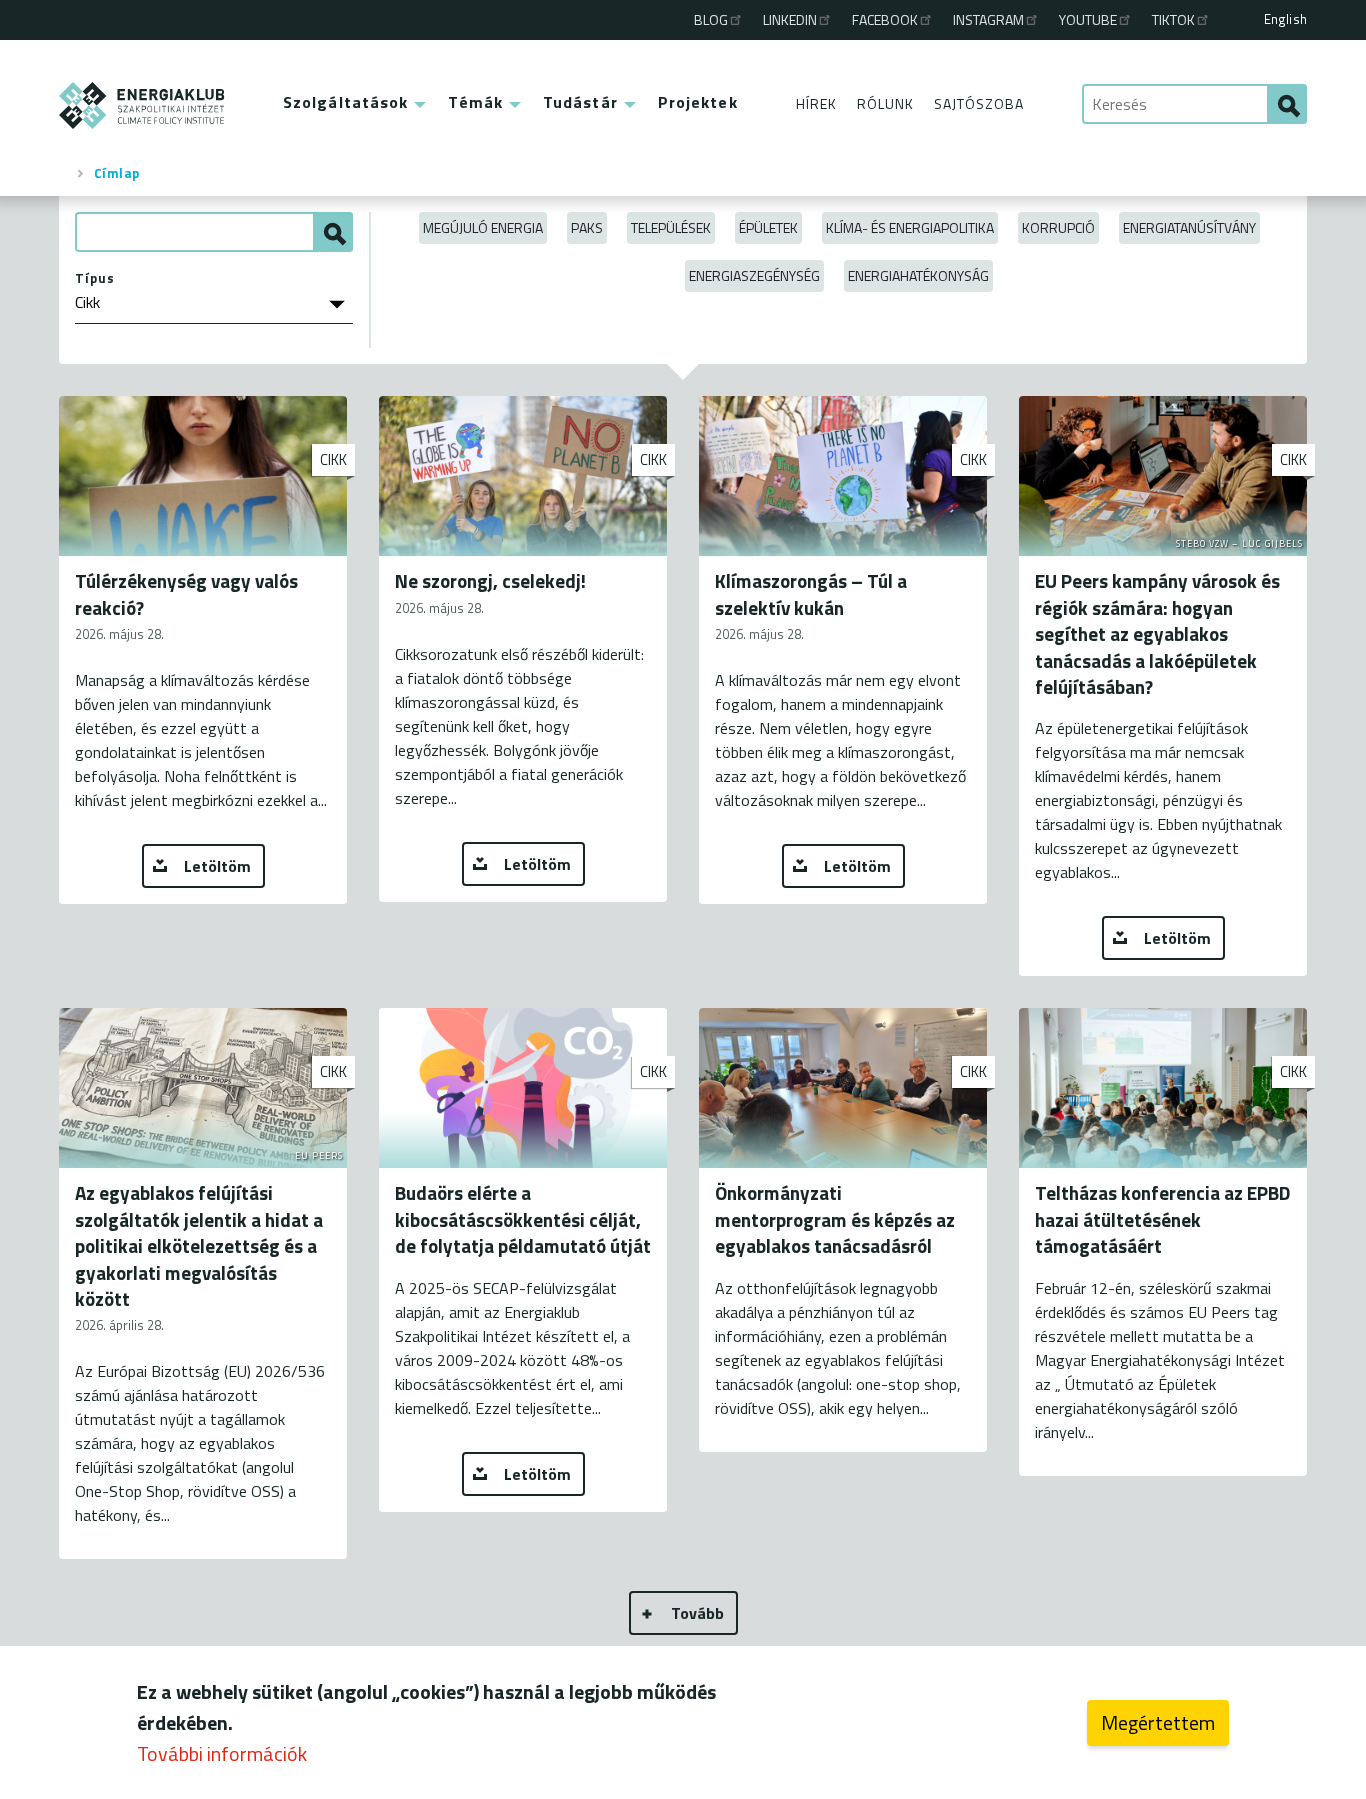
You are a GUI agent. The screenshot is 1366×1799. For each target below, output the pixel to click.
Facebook (885, 19)
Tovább (697, 1613)
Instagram (988, 19)
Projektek (698, 102)
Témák (475, 102)
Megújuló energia (483, 227)
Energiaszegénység (754, 275)
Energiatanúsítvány (1189, 227)
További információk (222, 1753)
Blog (711, 19)
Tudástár (580, 102)
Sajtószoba (979, 103)
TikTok (1173, 19)
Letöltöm (217, 866)
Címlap (117, 173)
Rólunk (885, 103)
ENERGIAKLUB (142, 105)
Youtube (1088, 19)
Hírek (816, 103)
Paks (587, 227)
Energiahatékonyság (918, 275)
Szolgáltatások (345, 102)
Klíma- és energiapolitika (910, 227)
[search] (1287, 104)
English (1285, 19)
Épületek (768, 227)
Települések (671, 227)
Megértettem (1158, 1722)
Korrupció (1058, 227)
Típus (95, 278)
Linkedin (790, 19)
